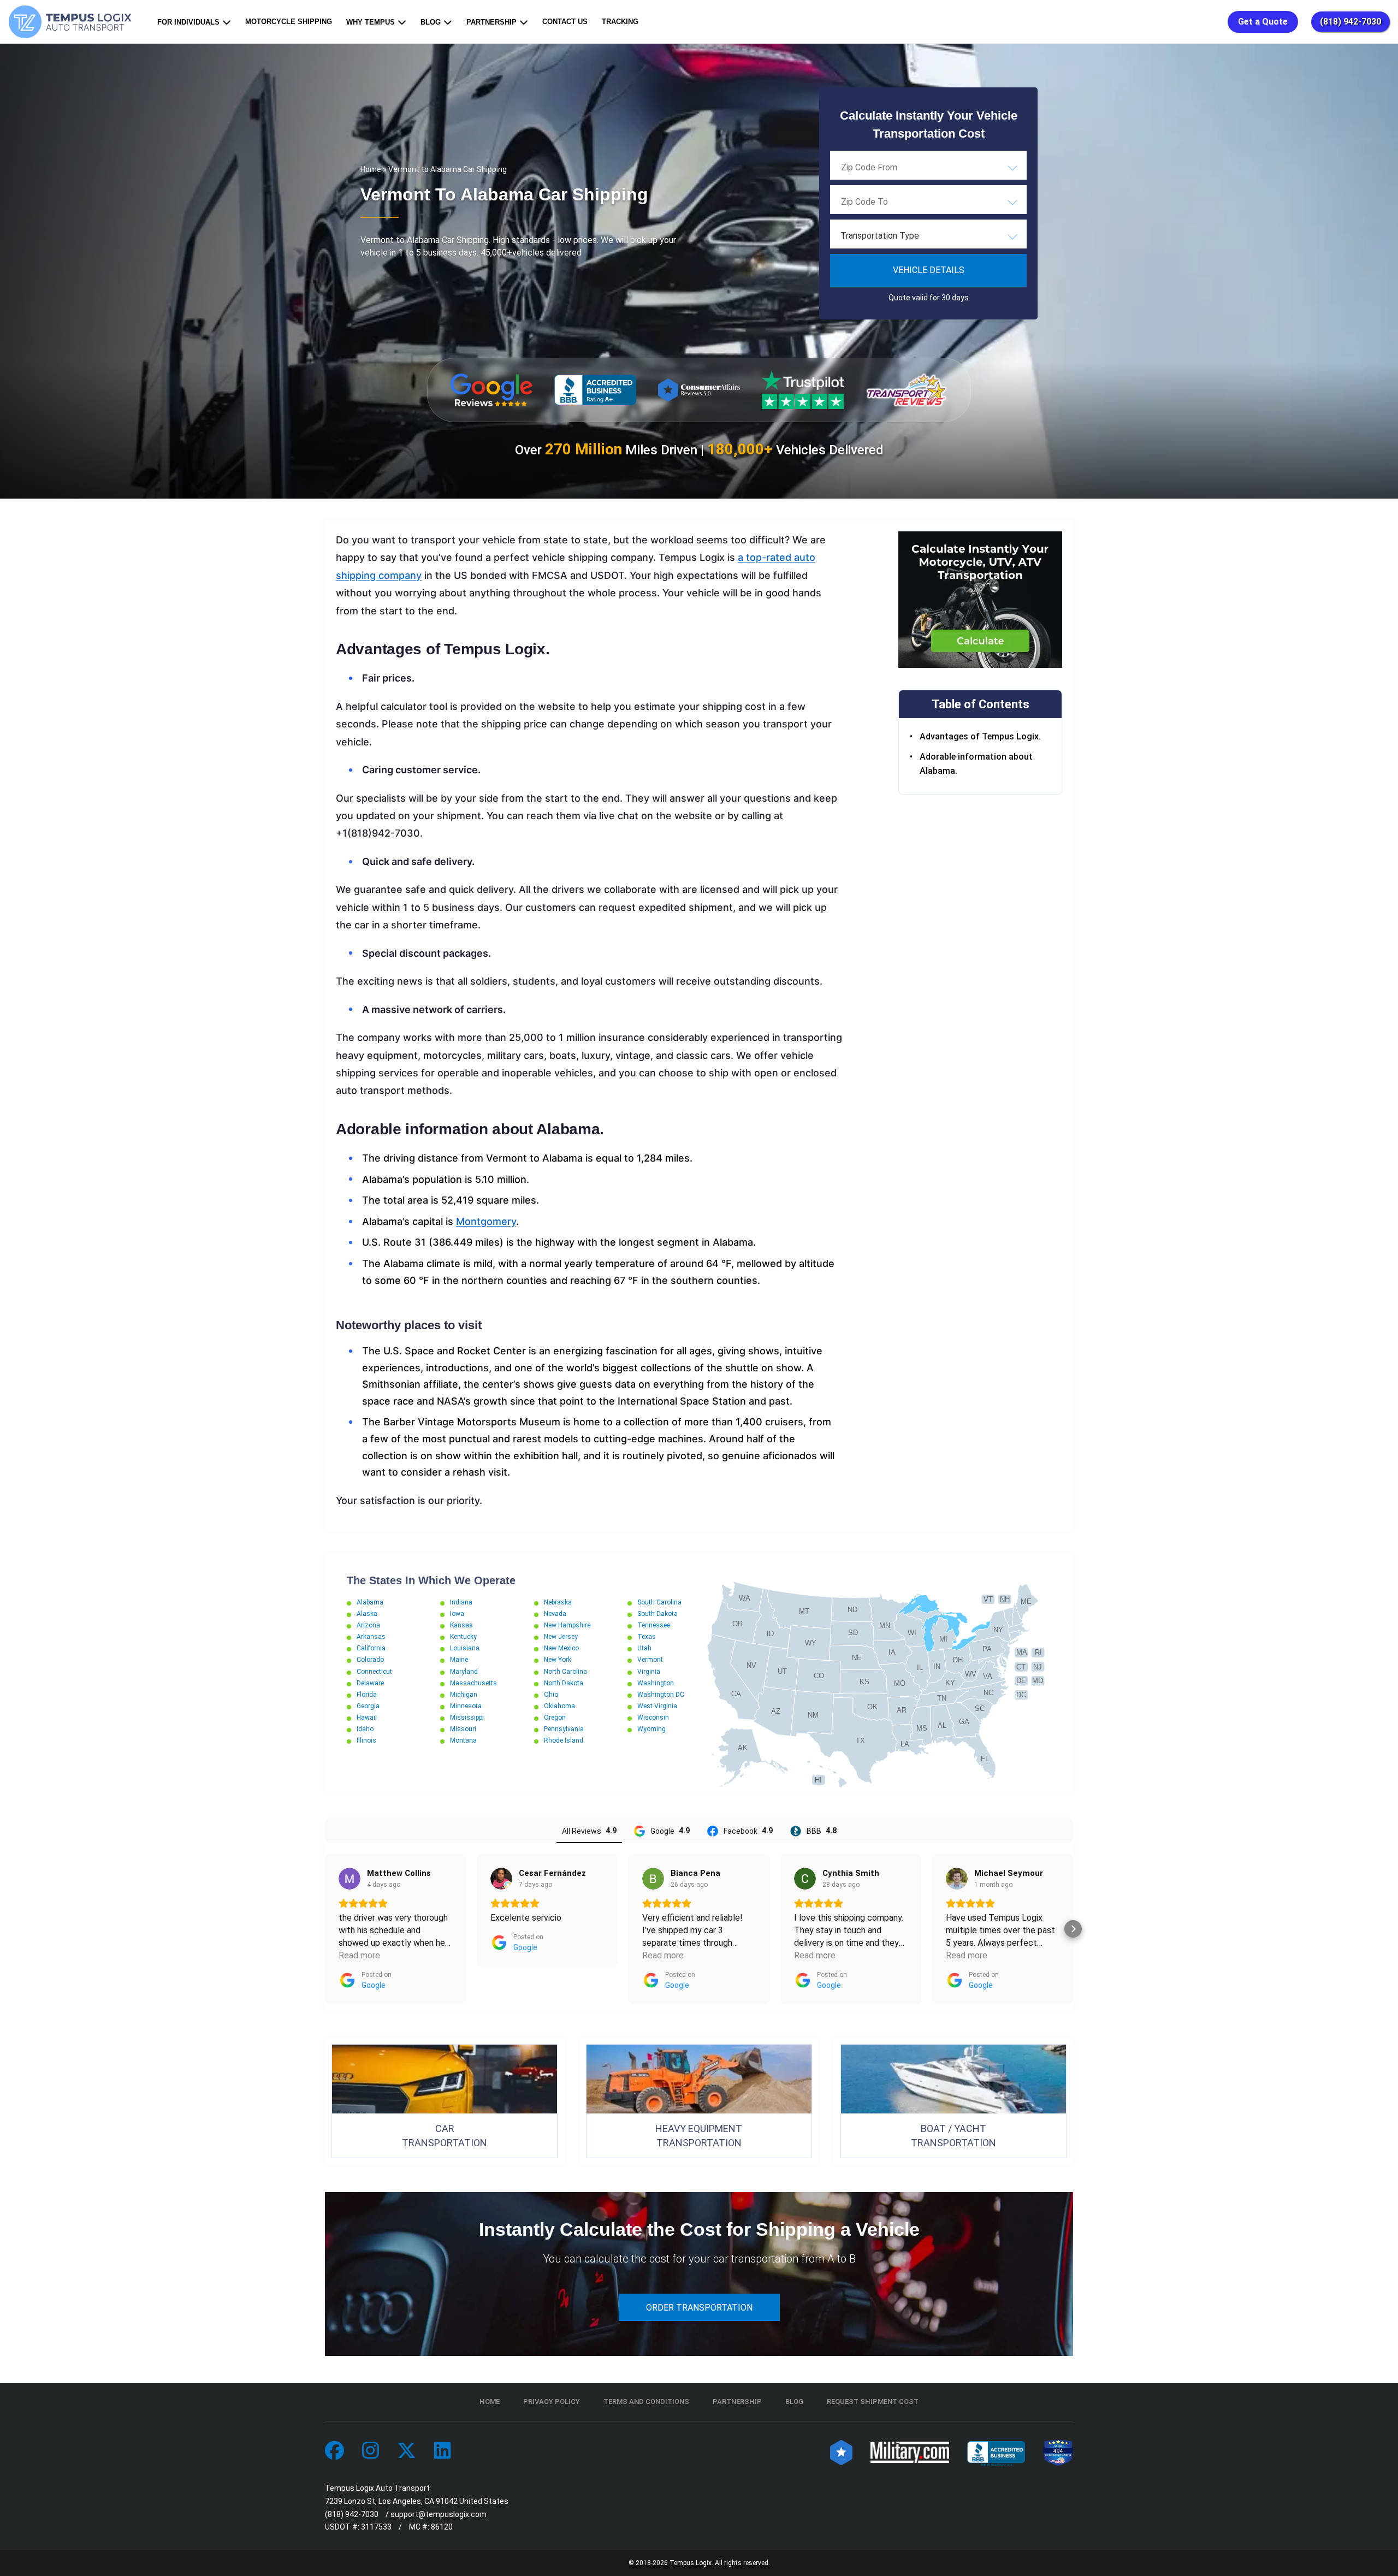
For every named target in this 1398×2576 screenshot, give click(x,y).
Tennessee (654, 1625)
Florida (367, 1695)
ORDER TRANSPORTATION (699, 2308)
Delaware (370, 1683)
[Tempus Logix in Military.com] (910, 2451)
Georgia (368, 1706)
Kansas (461, 1625)
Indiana (461, 1602)
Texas (647, 1637)
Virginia (649, 1672)
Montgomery (486, 1221)
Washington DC (661, 1695)
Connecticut (374, 1672)
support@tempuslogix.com (439, 2514)
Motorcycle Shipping (289, 22)
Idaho (365, 1729)
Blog (431, 22)
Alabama (370, 1602)
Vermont (650, 1660)
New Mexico (561, 1648)
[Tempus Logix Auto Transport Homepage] (73, 22)
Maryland (464, 1672)
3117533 (376, 2527)
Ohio (551, 1695)
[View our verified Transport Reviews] (907, 390)
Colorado (370, 1660)
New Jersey (561, 1637)
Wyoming (651, 1729)
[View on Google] (349, 1879)
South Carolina (659, 1602)
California (371, 1648)
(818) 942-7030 (1350, 22)
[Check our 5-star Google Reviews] (491, 390)
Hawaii (367, 1718)
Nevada (555, 1614)
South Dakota (657, 1614)
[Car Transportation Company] (334, 2451)
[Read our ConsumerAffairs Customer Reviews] (699, 390)
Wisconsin (653, 1718)
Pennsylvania (564, 1729)
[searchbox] (896, 167)
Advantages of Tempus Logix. (980, 737)
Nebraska (558, 1602)
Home (371, 169)
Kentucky (463, 1637)
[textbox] (928, 236)
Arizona (368, 1625)
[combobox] (928, 167)
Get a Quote (1263, 22)
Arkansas (371, 1637)
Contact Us (565, 22)
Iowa (457, 1614)
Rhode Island (564, 1740)
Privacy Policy (552, 2402)
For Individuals (188, 22)
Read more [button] (359, 1955)
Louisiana (465, 1648)
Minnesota (466, 1706)
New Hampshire (567, 1625)
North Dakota (564, 1683)
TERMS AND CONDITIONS (646, 2402)
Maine (459, 1660)
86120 (442, 2527)
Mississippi (467, 1718)
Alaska (367, 1614)
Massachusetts (473, 1683)
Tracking (620, 22)
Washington (656, 1683)
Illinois (366, 1740)
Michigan (464, 1695)
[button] (325, 1929)
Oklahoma (559, 1706)
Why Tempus (371, 22)
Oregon (555, 1718)
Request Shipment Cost (873, 2402)
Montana (463, 1740)
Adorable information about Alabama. (976, 764)
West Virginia (657, 1706)
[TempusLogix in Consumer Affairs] (841, 2451)
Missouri (463, 1729)
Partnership (491, 22)
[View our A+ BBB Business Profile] (595, 390)
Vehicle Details (929, 270)
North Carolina (565, 1672)
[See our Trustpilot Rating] (803, 390)
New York (558, 1660)
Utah (644, 1648)
